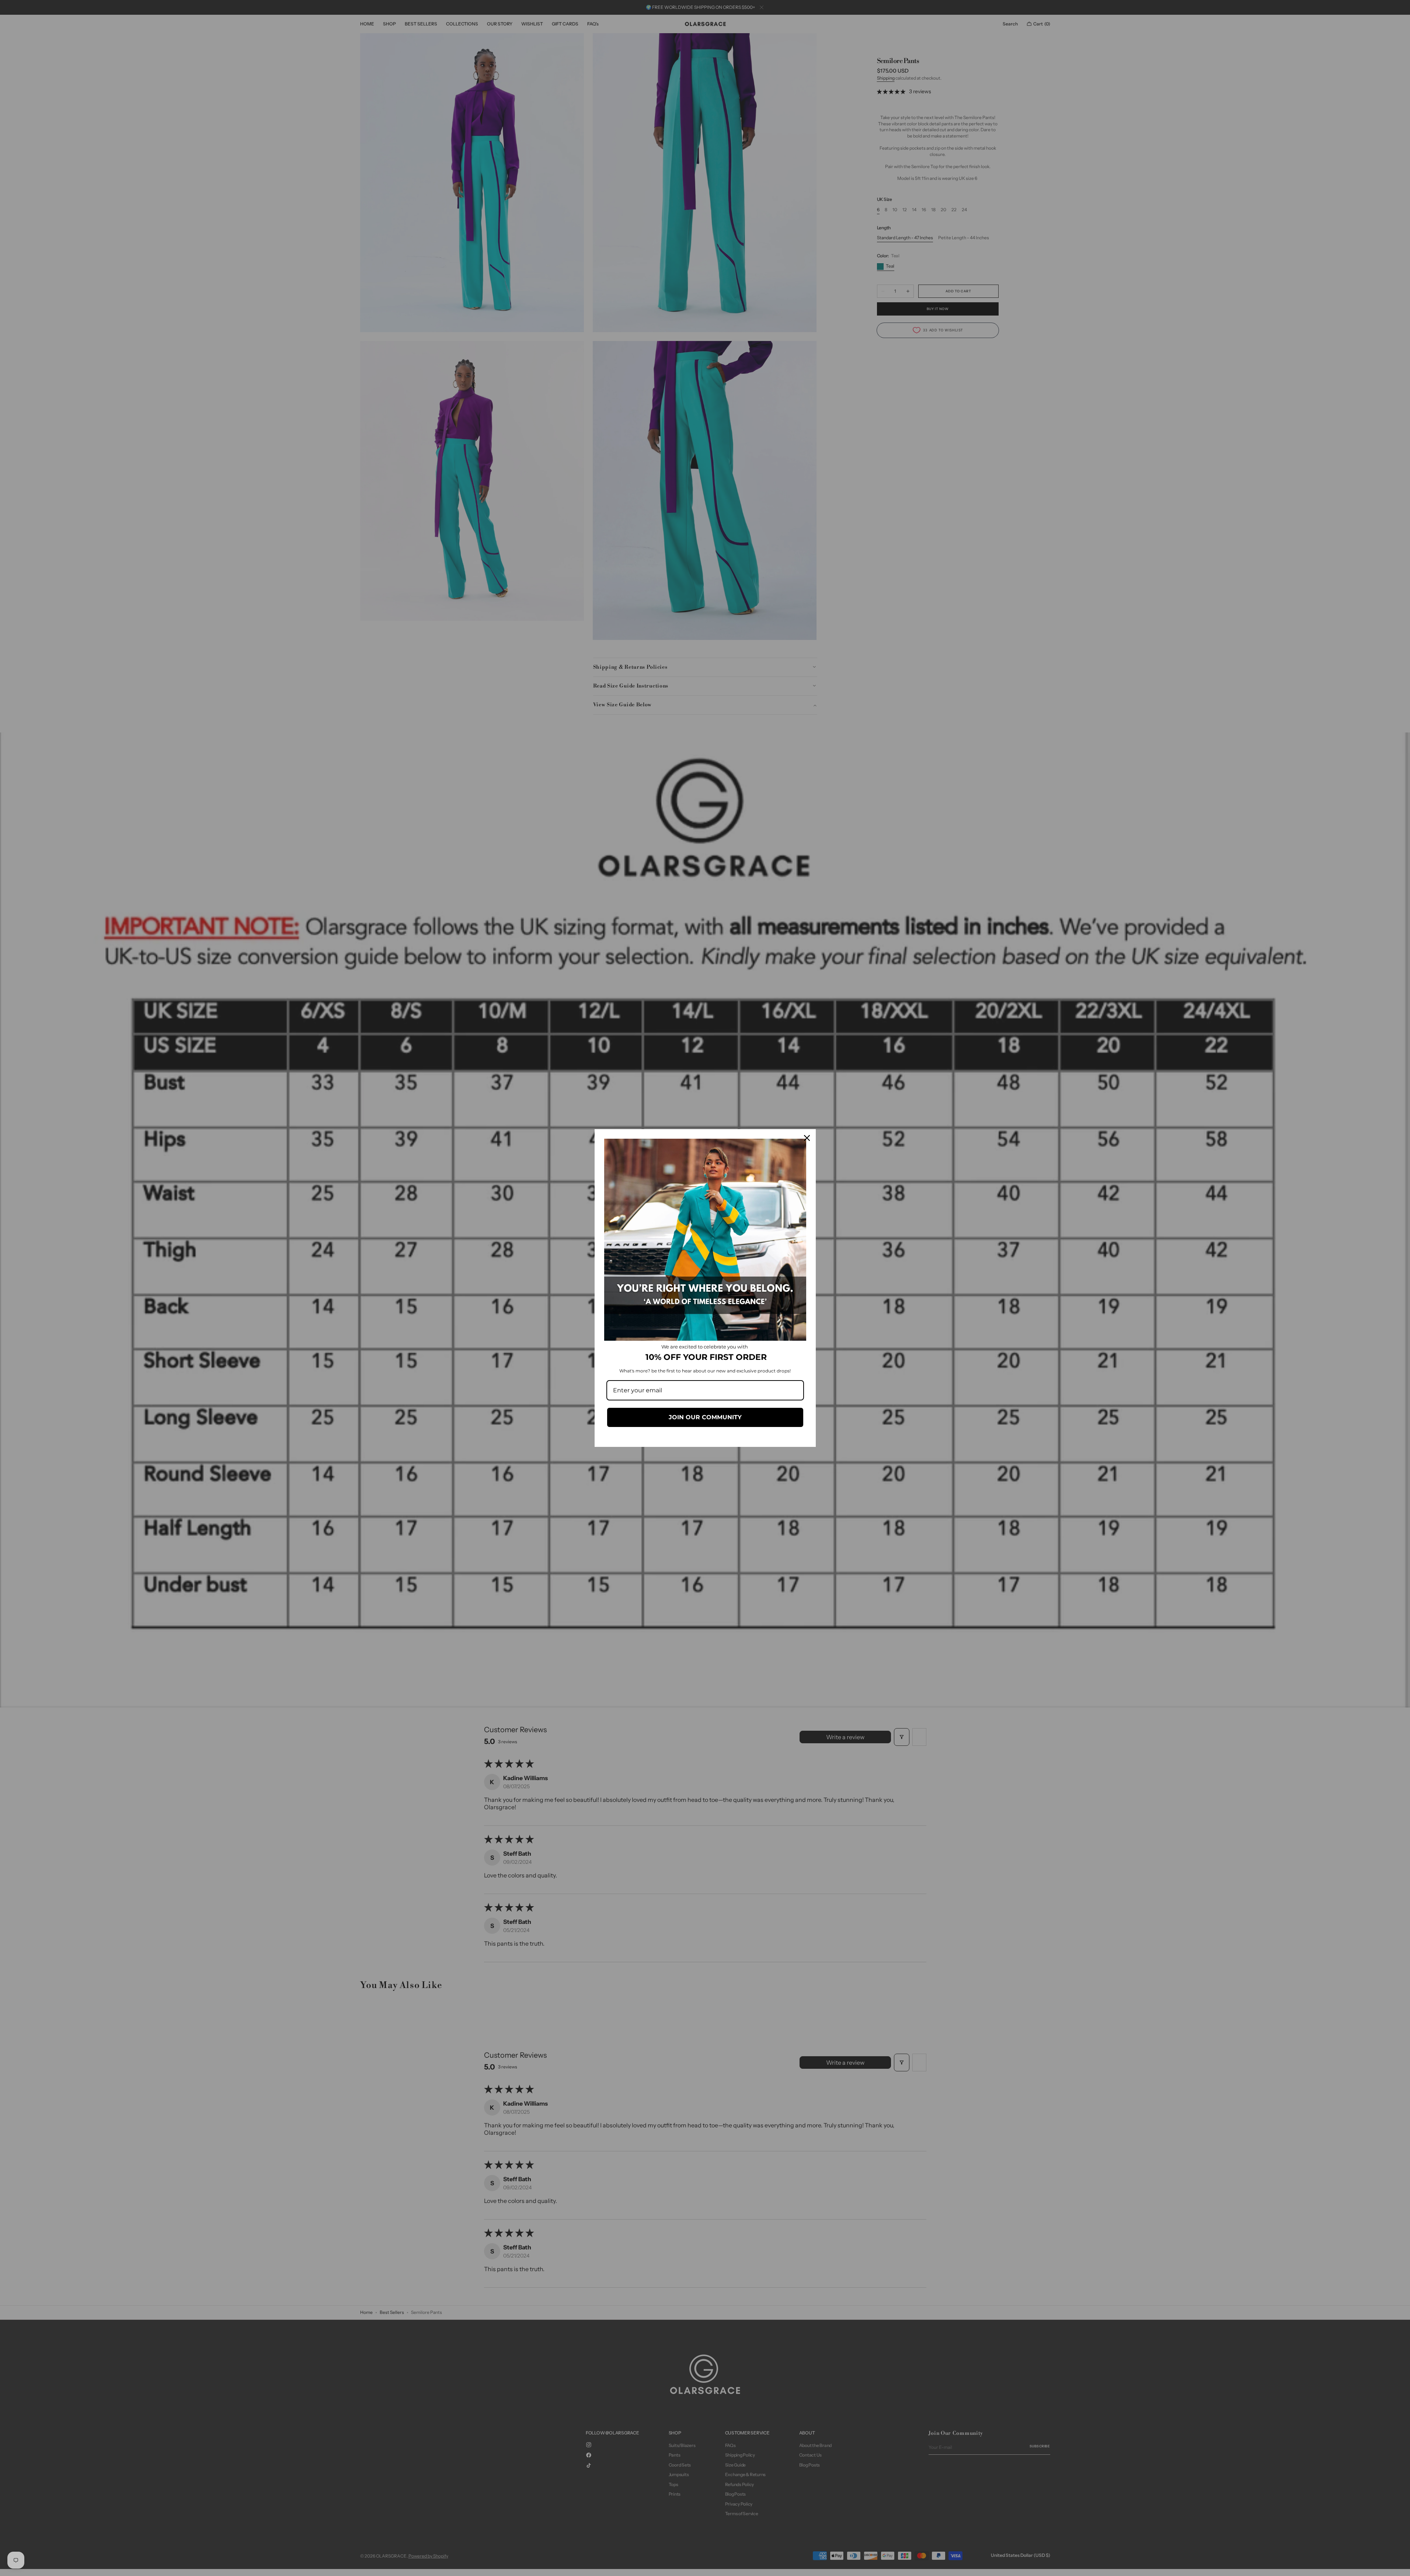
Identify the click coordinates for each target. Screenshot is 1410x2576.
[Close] (807, 1138)
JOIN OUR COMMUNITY (705, 1417)
